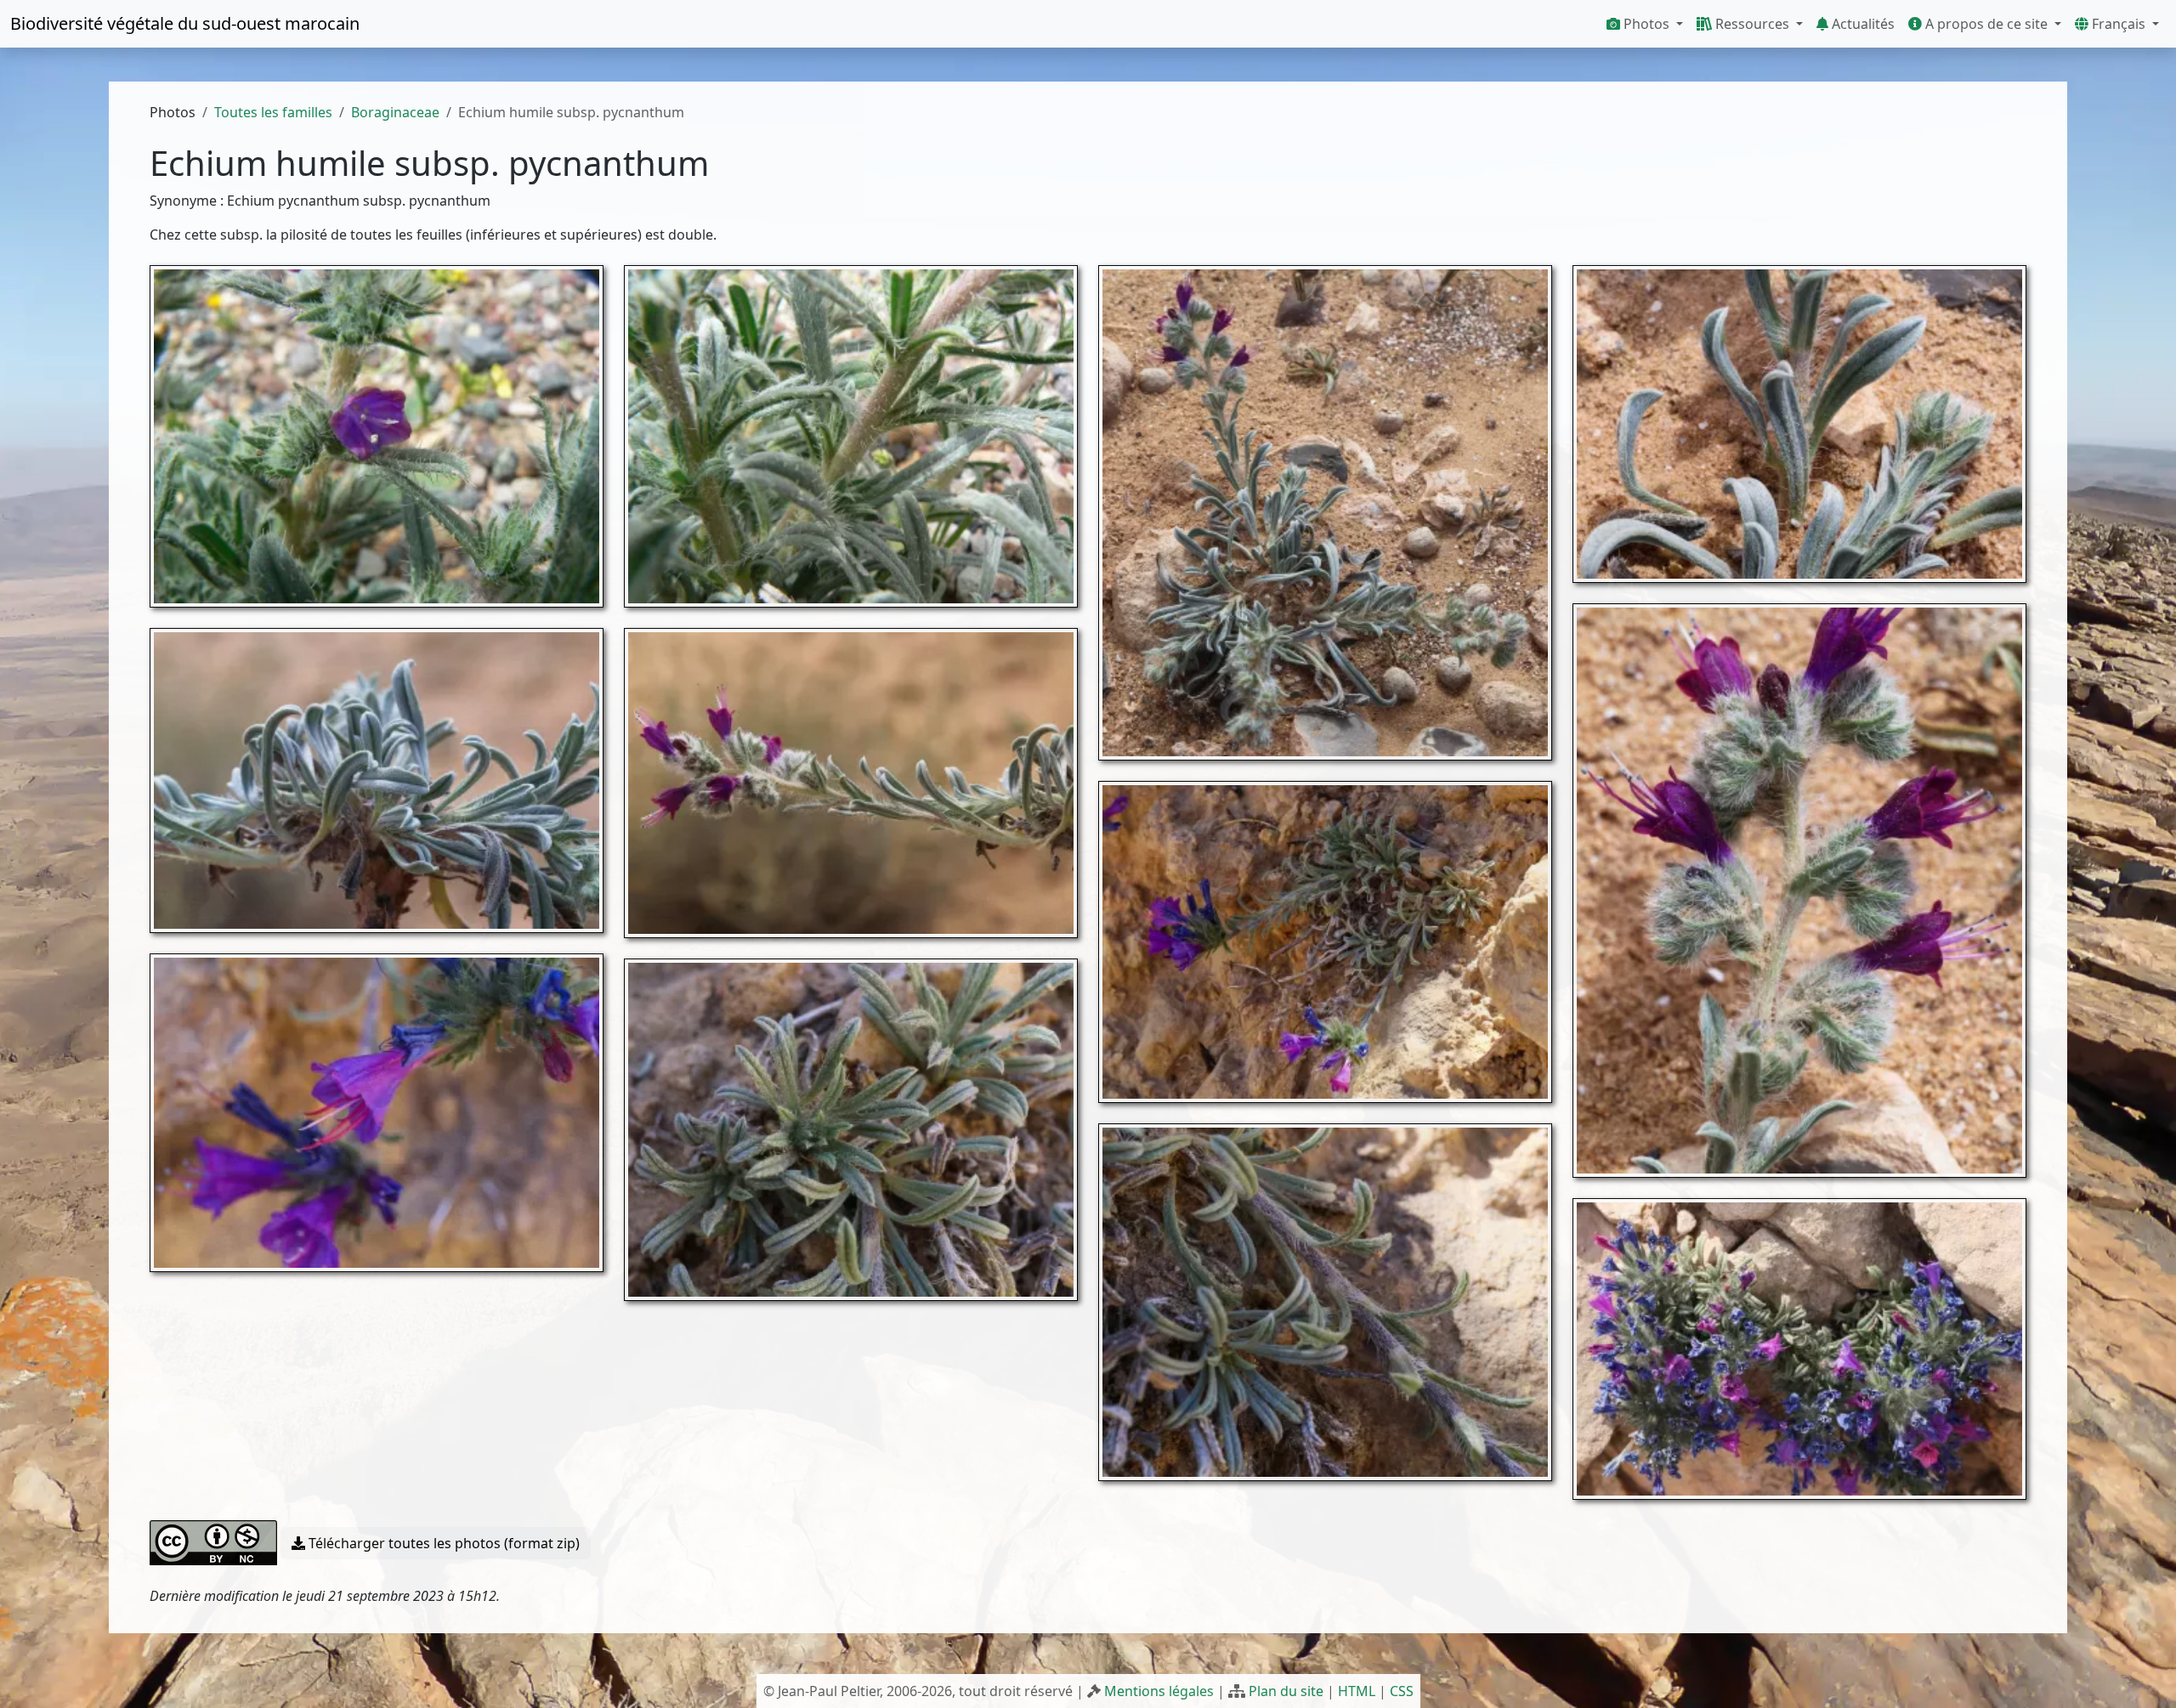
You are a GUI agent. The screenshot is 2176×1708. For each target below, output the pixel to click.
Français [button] (2119, 24)
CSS (1402, 1691)
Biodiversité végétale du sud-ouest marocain (185, 23)
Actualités (1861, 24)
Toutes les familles (273, 112)
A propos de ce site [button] (1986, 24)
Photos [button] (1646, 24)
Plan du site (1286, 1691)
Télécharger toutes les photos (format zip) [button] (442, 1543)
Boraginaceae (395, 112)
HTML (1357, 1691)
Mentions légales (1159, 1691)
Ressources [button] (1752, 24)
